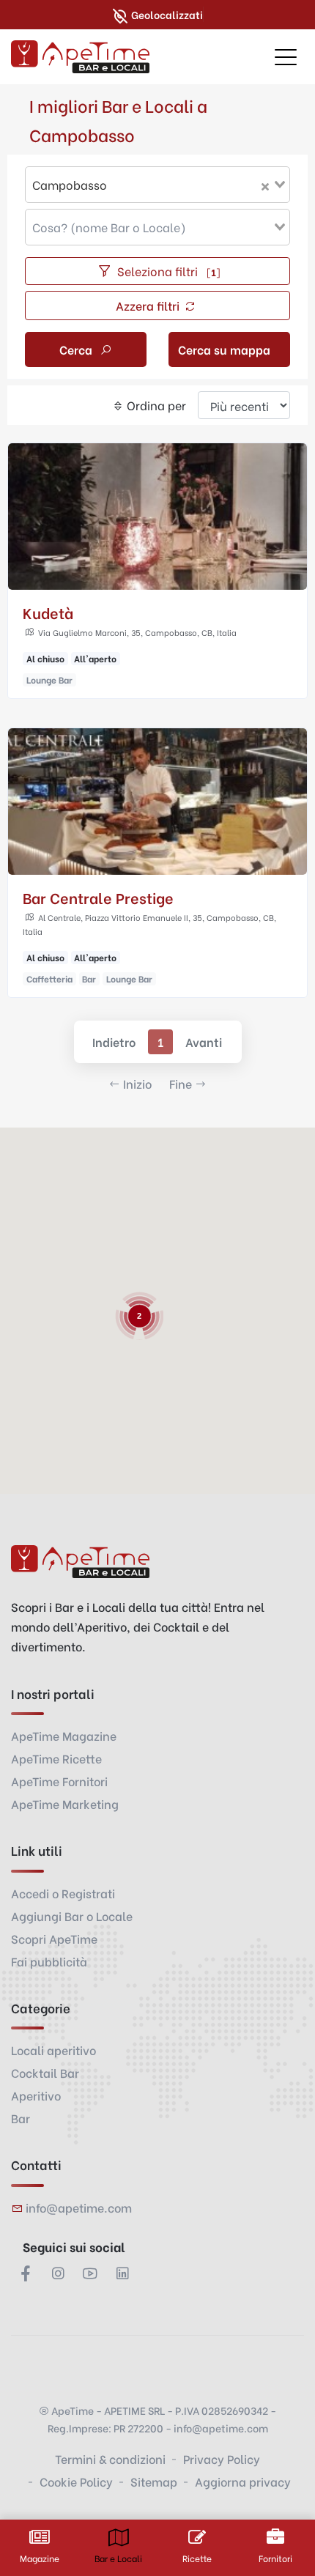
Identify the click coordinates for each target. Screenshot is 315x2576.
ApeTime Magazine (64, 1735)
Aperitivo (36, 2095)
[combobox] (157, 185)
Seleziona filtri (167, 271)
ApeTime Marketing (65, 1803)
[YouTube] (90, 2273)
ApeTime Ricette (56, 1758)
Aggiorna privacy (243, 2481)
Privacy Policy (222, 2458)
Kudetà (48, 612)
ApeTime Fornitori (59, 1781)
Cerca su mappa (224, 349)
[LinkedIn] (122, 2273)
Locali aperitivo (53, 2050)
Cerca (77, 349)
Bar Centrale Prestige (98, 897)
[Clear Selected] (265, 185)
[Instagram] (58, 2273)
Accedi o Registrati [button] (63, 1893)
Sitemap (154, 2481)
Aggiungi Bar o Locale (72, 1916)
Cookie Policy (76, 2481)
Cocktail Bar (45, 2072)
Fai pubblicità (49, 1961)
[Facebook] (26, 2273)
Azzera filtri (149, 305)
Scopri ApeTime (54, 1938)
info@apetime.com (79, 2207)
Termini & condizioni (110, 2458)
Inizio (137, 1083)
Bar (21, 2118)
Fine (181, 1083)
